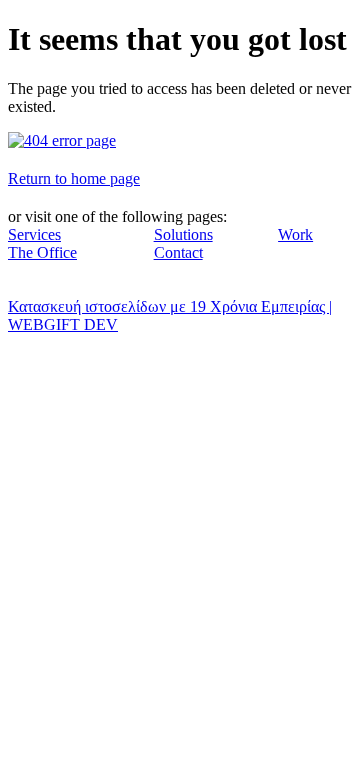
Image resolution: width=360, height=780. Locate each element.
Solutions (183, 234)
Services (34, 234)
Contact (178, 252)
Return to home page (74, 178)
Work (295, 234)
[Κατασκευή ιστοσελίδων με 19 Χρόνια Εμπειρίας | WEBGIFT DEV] (62, 140)
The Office (42, 252)
